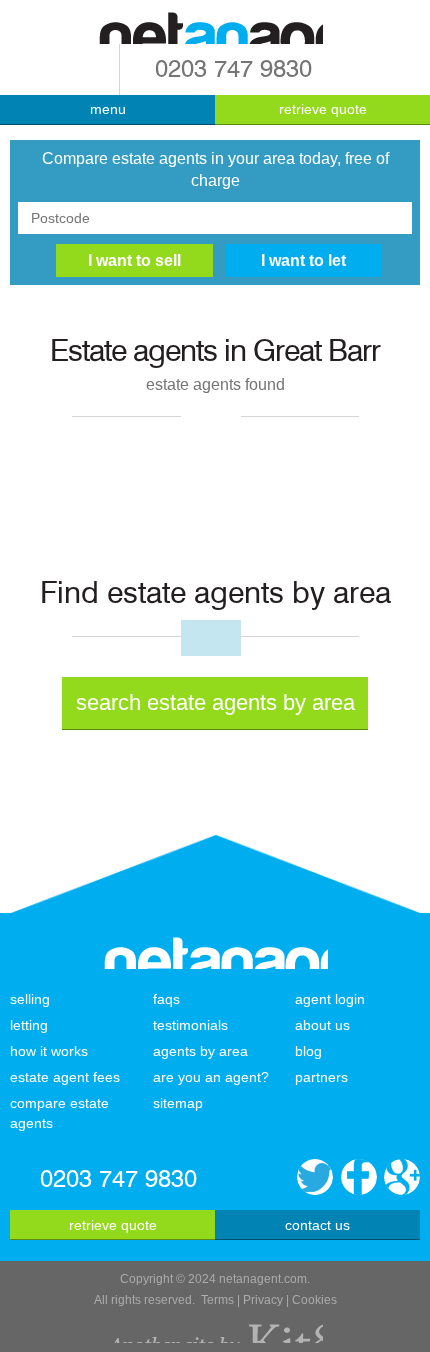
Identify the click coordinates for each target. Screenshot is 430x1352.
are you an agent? (211, 1077)
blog (308, 1051)
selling (30, 999)
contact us (317, 1225)
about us (322, 1025)
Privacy (263, 1300)
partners (321, 1077)
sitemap (178, 1103)
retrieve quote (323, 109)
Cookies (314, 1300)
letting (29, 1025)
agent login (330, 999)
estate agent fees (65, 1077)
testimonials (190, 1025)
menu (108, 109)
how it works (49, 1051)
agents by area (200, 1051)
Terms (217, 1300)
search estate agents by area (215, 702)
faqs (166, 999)
